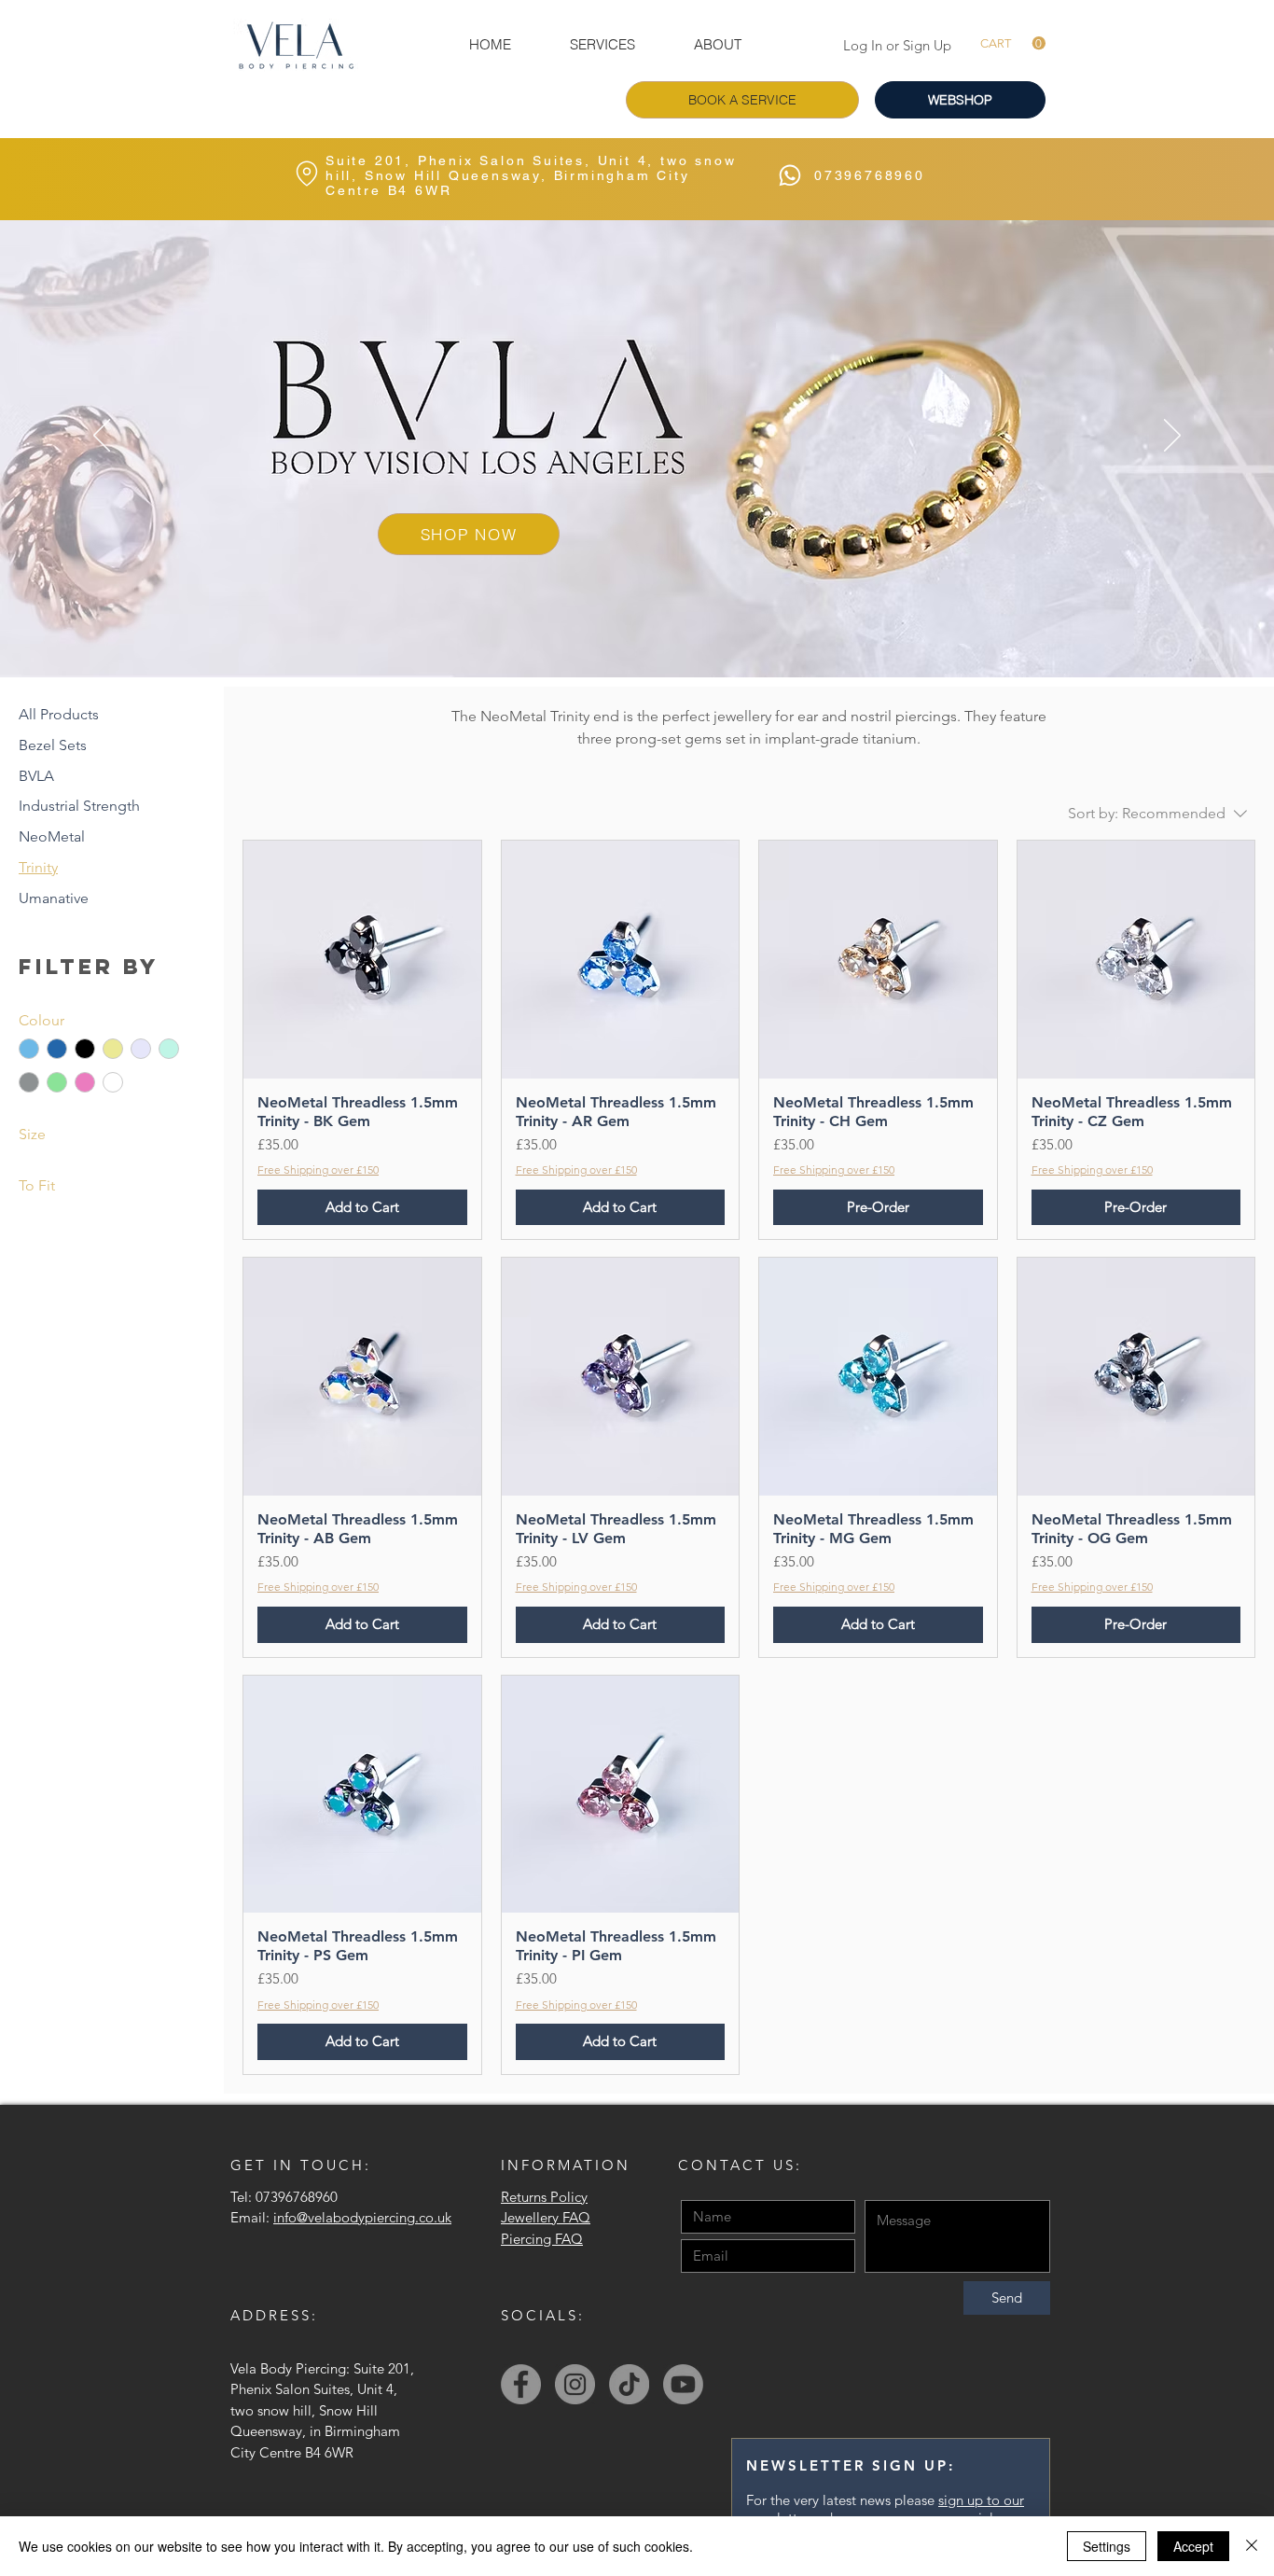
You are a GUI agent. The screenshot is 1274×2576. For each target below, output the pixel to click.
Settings (1107, 2546)
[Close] (1252, 2546)
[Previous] (102, 437)
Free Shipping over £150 (318, 1170)
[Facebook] (521, 2384)
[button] (602, 45)
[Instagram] (575, 2384)
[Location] (306, 174)
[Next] (1172, 437)
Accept (1193, 2546)
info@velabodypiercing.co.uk (362, 2217)
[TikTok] (629, 2384)
